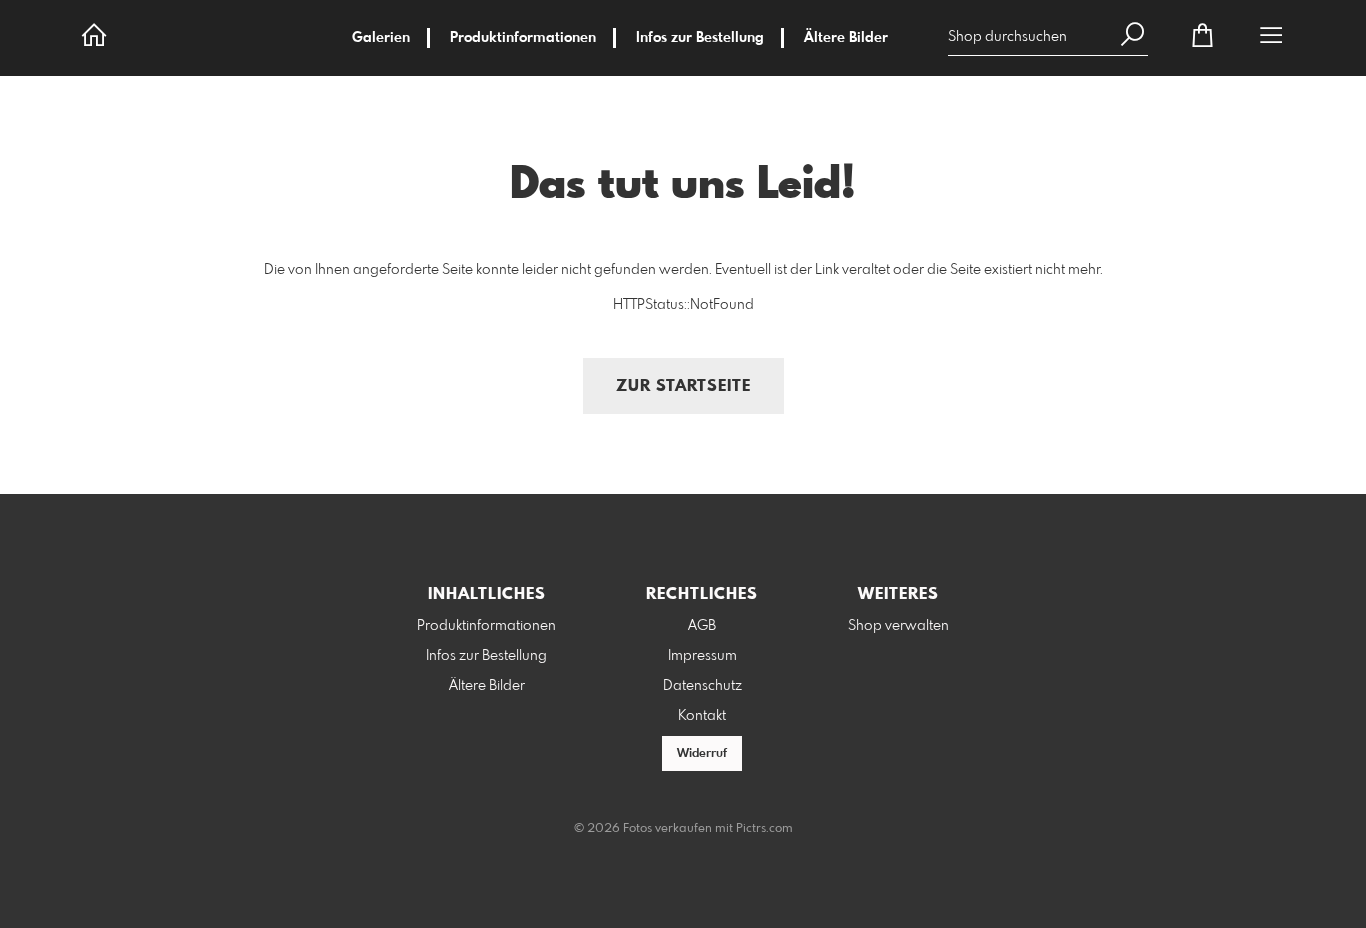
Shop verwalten (898, 626)
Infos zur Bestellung (700, 38)
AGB (702, 626)
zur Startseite (683, 386)
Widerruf (702, 754)
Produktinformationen (523, 38)
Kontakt (702, 716)
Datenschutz (702, 686)
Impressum (702, 656)
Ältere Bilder (846, 38)
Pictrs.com (764, 829)
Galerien (381, 38)
